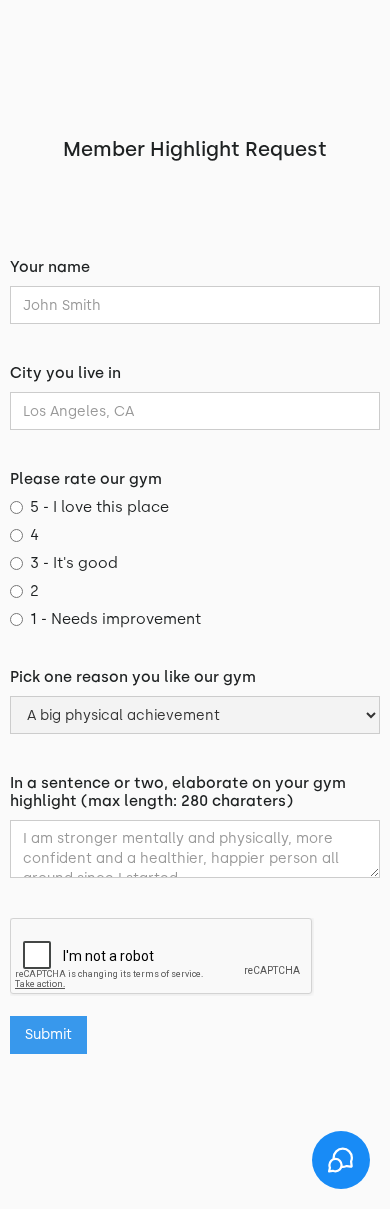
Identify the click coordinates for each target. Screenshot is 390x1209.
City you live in (65, 373)
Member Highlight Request (195, 149)
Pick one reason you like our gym (133, 677)
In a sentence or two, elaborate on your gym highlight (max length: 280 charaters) (178, 792)
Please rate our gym (86, 479)
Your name (50, 267)
